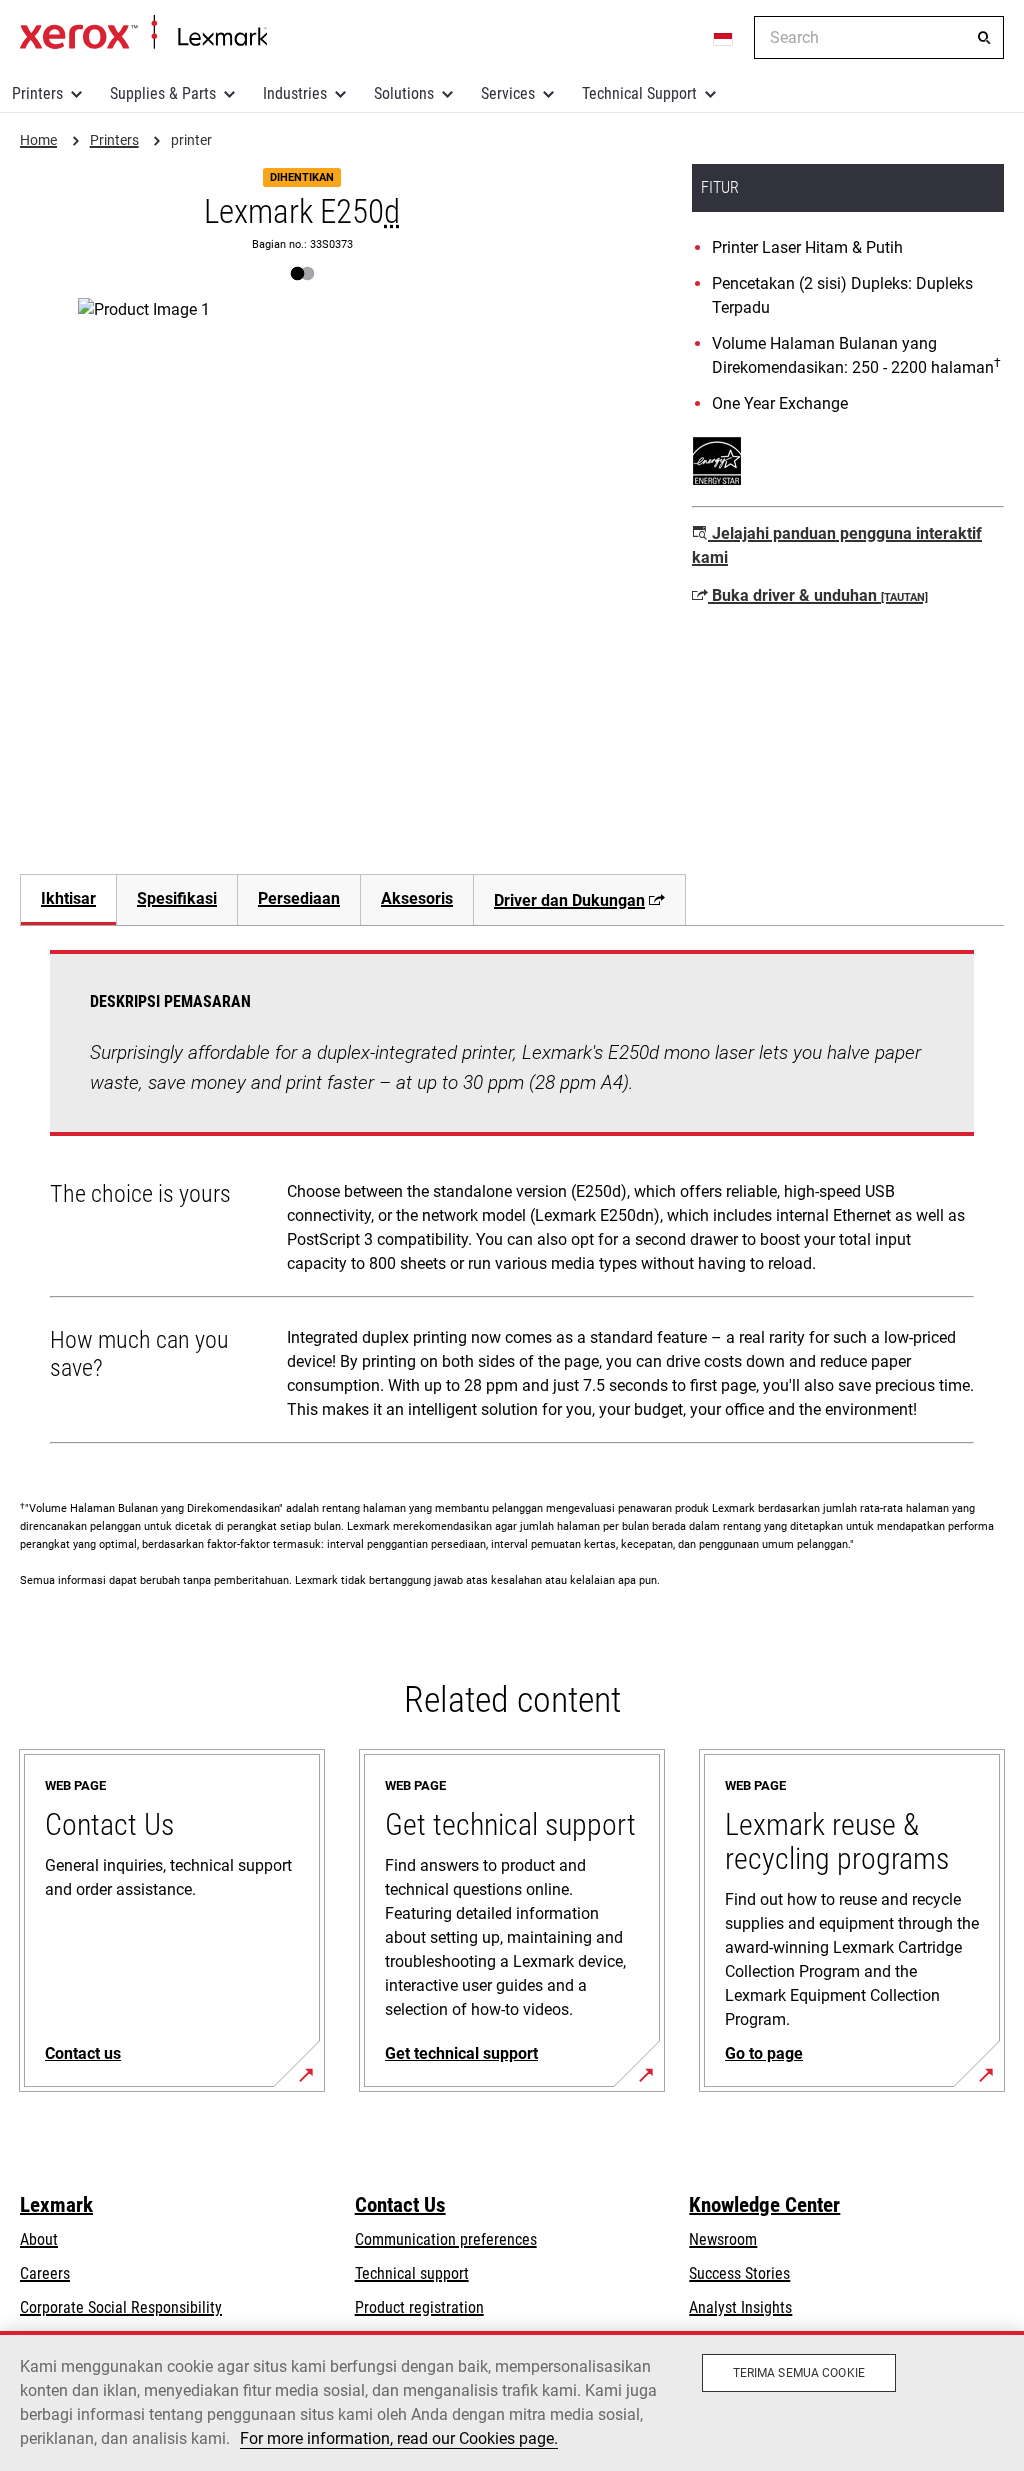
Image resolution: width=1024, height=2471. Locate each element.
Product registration (419, 2307)
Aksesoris (417, 898)
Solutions (404, 93)
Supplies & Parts (163, 93)
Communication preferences (446, 2239)
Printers (37, 93)
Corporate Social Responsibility (121, 2307)
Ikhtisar (68, 898)
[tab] (68, 899)
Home (143, 33)
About (39, 2239)
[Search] (984, 38)
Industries (295, 93)
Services (508, 93)
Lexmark (56, 2205)
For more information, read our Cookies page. (399, 2438)
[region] (512, 2401)
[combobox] (879, 37)
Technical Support (639, 93)
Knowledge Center (764, 2205)
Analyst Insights (740, 2307)
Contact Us (400, 2205)
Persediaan (299, 898)
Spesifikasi (177, 898)
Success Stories (739, 2273)
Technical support (412, 2273)
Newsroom (723, 2239)
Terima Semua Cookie (799, 2373)
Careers (45, 2273)
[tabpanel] (512, 1201)
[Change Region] (724, 38)
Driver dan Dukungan (569, 900)
